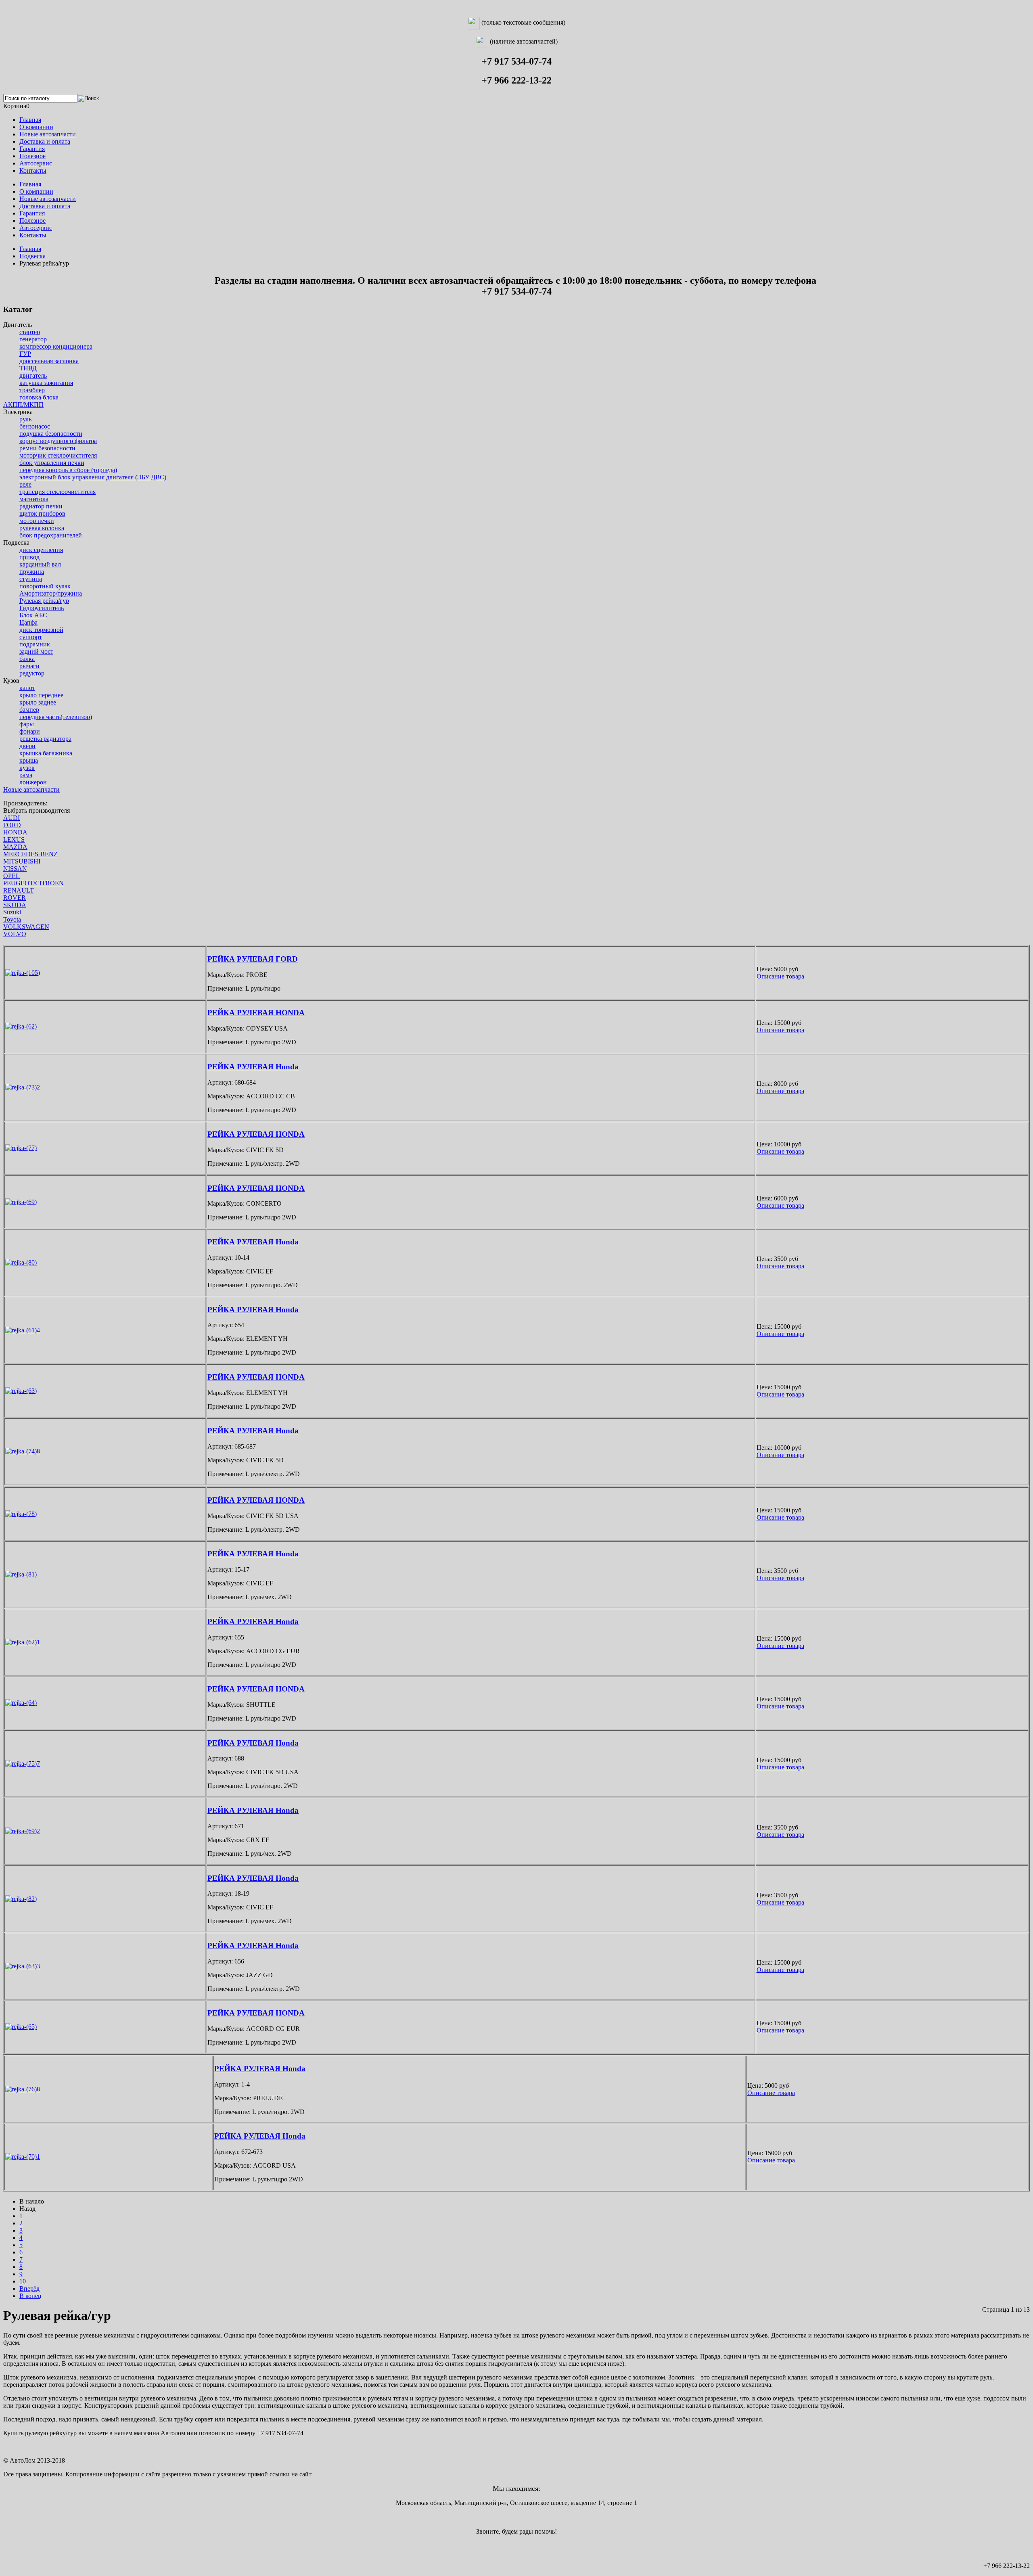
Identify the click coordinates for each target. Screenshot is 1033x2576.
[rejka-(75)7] (23, 1764)
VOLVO (15, 934)
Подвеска (32, 256)
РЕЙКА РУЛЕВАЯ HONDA (256, 1013)
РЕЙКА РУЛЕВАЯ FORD (253, 959)
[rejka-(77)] (21, 1148)
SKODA (15, 905)
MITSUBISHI (22, 861)
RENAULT (19, 890)
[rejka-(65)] (21, 2027)
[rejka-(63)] (21, 1391)
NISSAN (15, 869)
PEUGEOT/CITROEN (33, 883)
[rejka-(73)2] (23, 1087)
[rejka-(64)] (21, 1703)
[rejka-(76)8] (23, 2089)
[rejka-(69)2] (23, 1831)
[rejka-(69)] (21, 1202)
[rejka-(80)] (21, 1262)
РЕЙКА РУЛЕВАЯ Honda (253, 1067)
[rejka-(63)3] (23, 1966)
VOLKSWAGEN (26, 927)
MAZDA (15, 847)
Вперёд (29, 2288)
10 (23, 2281)
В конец (30, 2296)
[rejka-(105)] (23, 973)
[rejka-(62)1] (23, 1642)
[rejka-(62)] (21, 1026)
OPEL (12, 876)
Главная (30, 249)
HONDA (15, 832)
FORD (12, 825)
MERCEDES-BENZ (30, 854)
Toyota (12, 919)
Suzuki (12, 912)
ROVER (15, 898)
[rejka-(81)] (21, 1574)
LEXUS (14, 839)
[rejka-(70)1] (23, 2157)
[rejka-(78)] (21, 1514)
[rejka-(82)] (21, 1899)
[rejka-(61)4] (23, 1330)
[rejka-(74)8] (23, 1451)
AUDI (12, 818)
